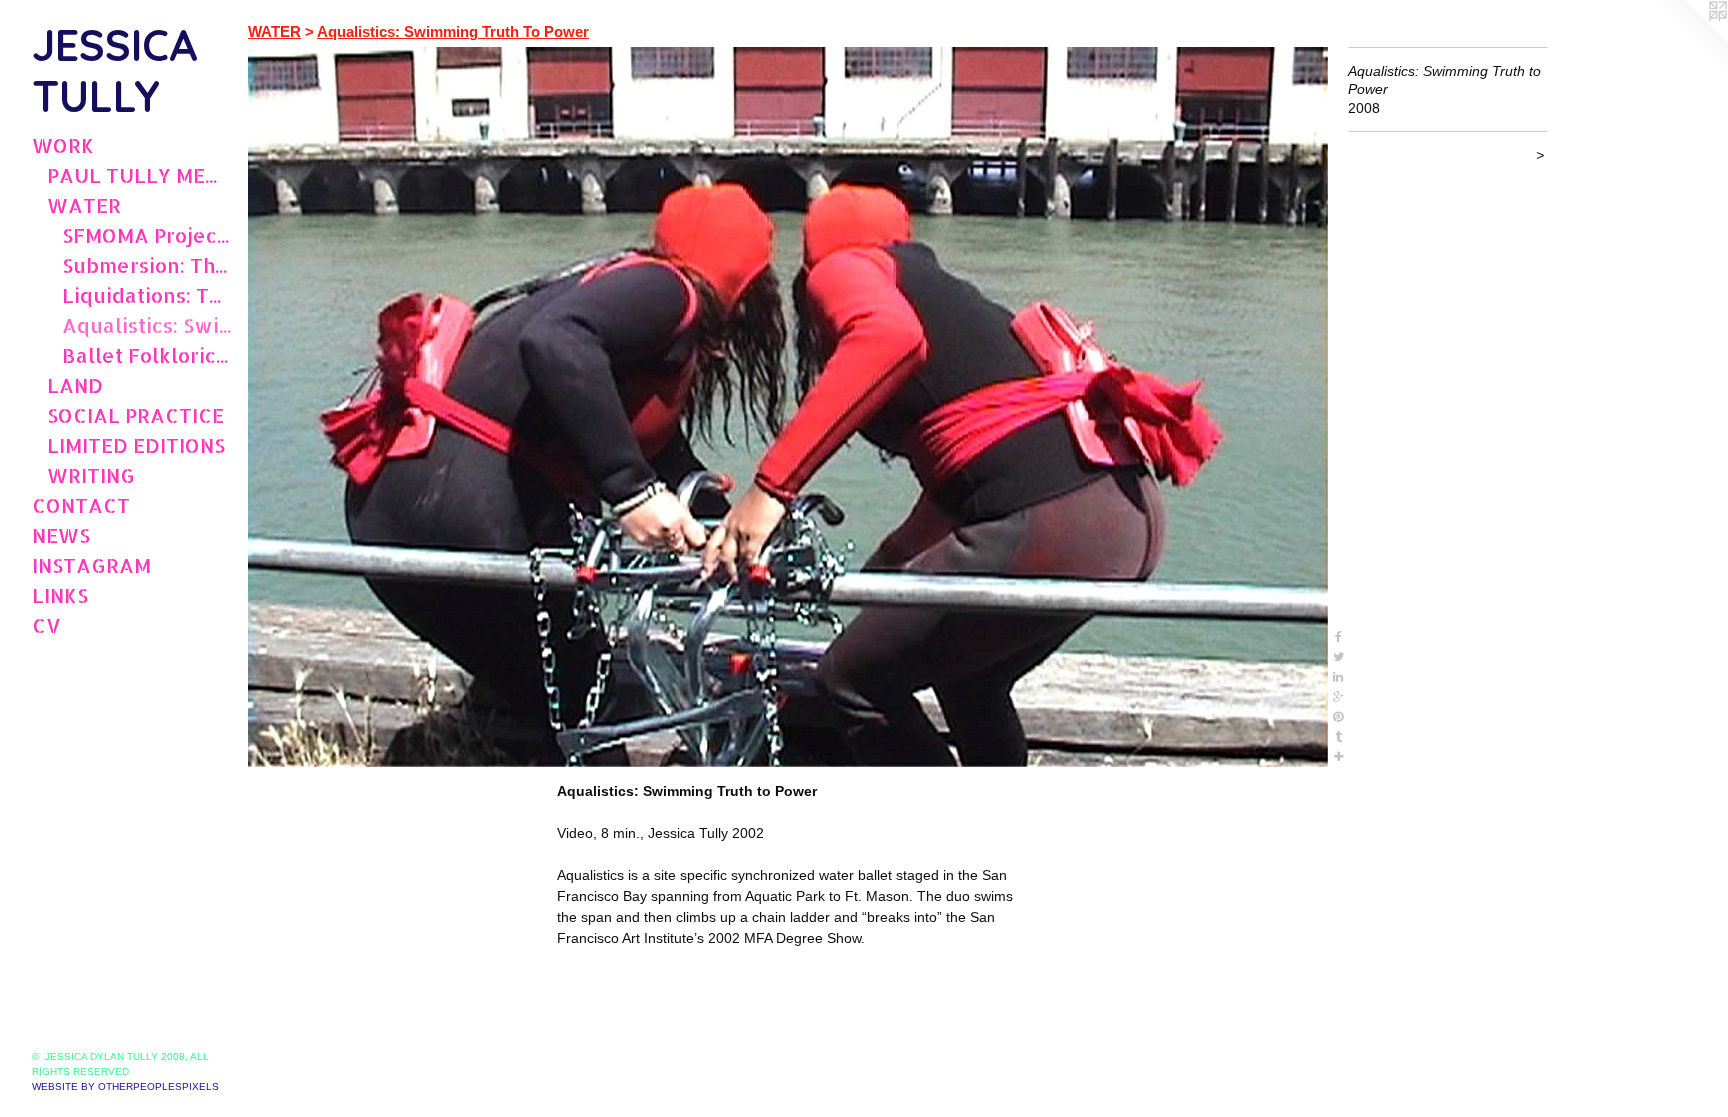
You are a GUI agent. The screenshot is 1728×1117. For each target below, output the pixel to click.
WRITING (91, 475)
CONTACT (81, 505)
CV (46, 625)
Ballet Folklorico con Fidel (147, 355)
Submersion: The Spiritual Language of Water (147, 265)
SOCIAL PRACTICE (135, 415)
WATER (84, 205)
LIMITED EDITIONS (136, 445)
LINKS (60, 595)
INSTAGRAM (91, 565)
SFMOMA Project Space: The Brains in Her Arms (147, 235)
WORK (63, 145)
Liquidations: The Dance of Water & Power (147, 295)
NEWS (61, 535)
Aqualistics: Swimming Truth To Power (147, 325)
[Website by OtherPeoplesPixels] (1688, 40)
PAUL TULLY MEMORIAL (139, 175)
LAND (75, 385)
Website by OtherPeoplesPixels (125, 1086)
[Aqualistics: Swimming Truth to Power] (788, 407)
